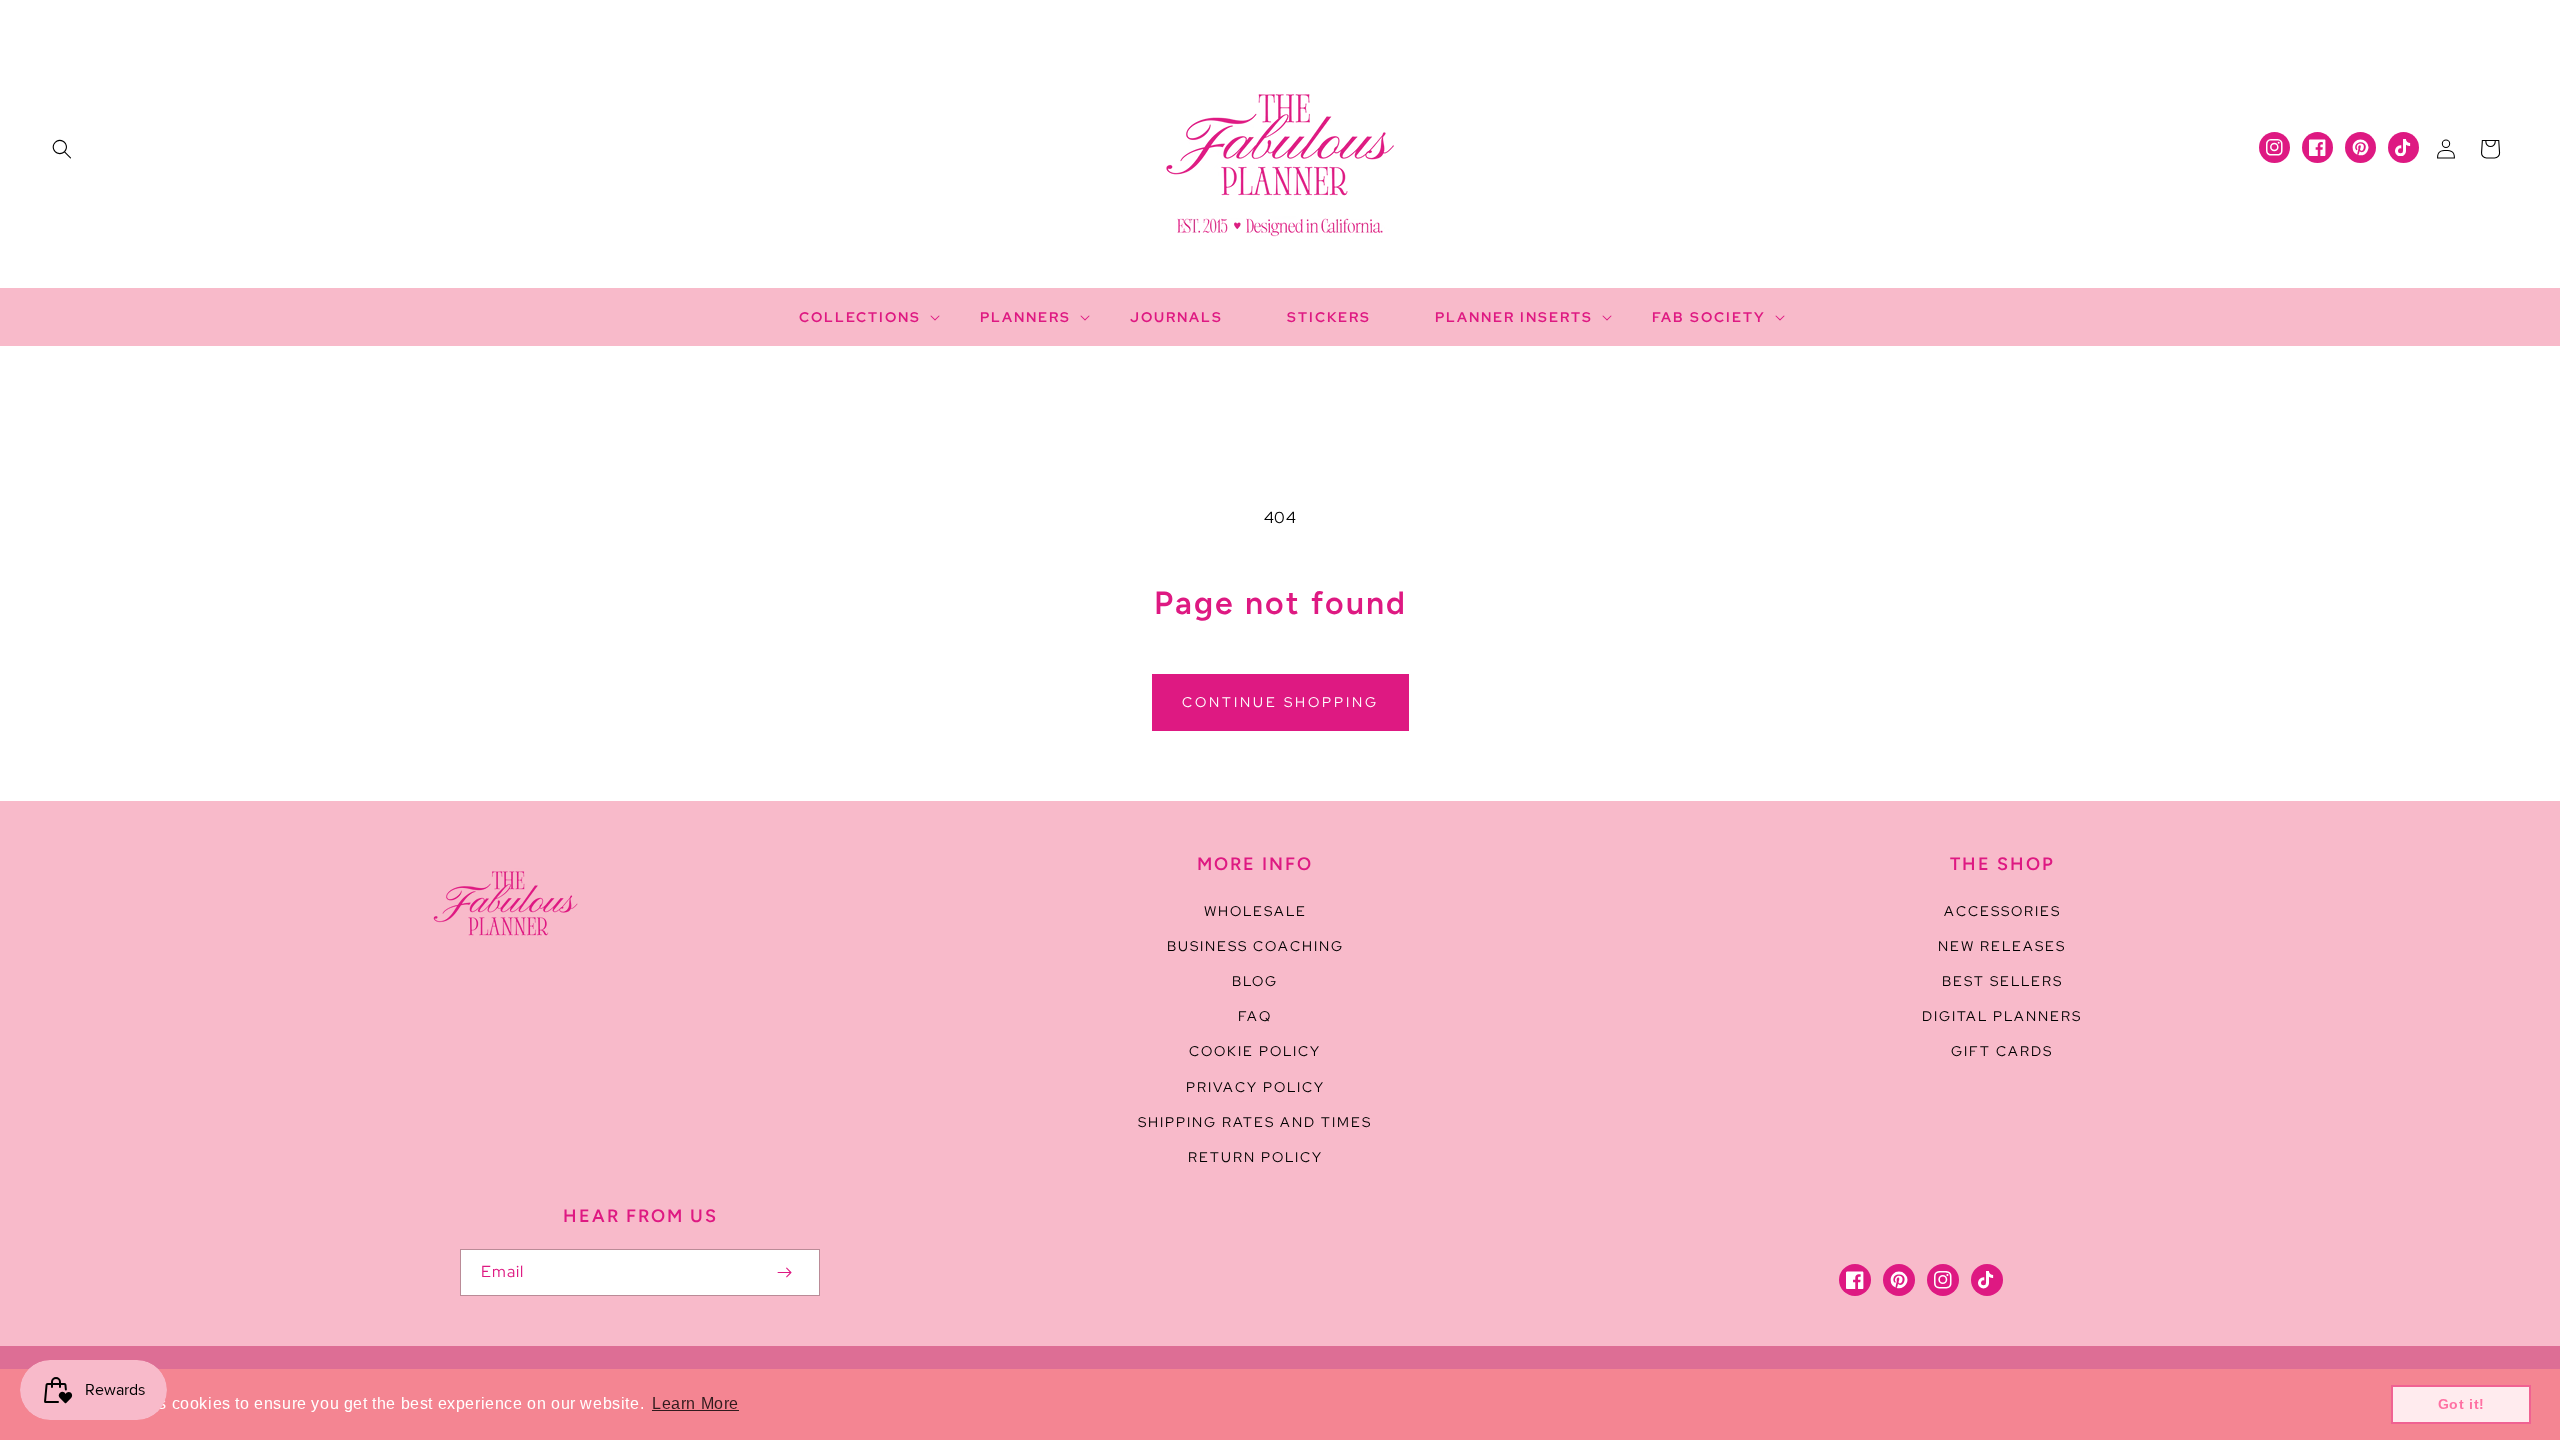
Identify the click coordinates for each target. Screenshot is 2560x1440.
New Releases (2002, 946)
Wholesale (1255, 911)
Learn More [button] (695, 1403)
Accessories (2002, 911)
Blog (1255, 981)
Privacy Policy (1255, 1087)
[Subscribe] (784, 1272)
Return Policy (1255, 1157)
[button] (62, 149)
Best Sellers (2002, 981)
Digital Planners (2002, 1016)
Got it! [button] (2461, 1404)
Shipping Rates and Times (1255, 1122)
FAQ (1255, 1016)
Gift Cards (2002, 1051)
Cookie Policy (1255, 1051)
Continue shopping (1280, 702)
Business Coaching (1255, 946)
